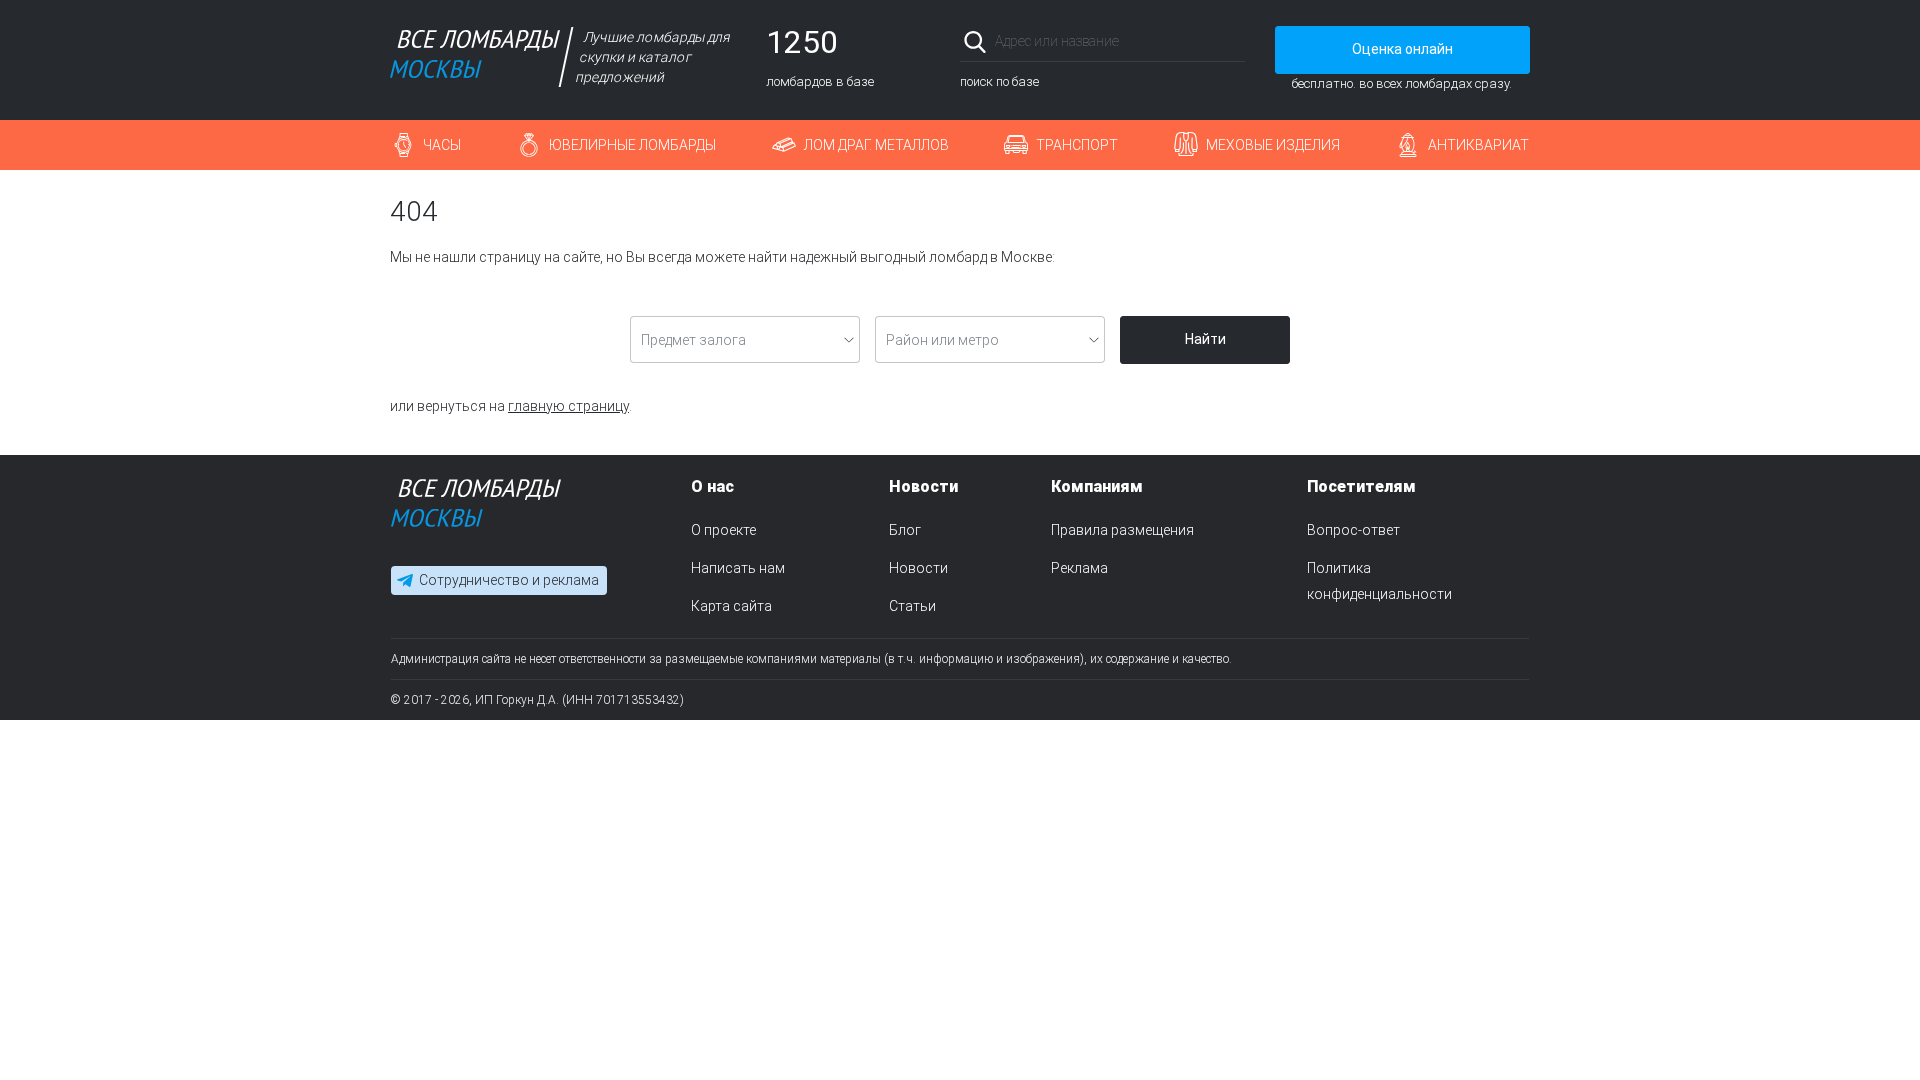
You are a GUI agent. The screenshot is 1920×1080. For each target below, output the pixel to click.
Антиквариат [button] (1478, 145)
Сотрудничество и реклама (509, 580)
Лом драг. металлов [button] (876, 145)
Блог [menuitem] (905, 530)
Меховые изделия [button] (1273, 145)
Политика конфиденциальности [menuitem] (1379, 581)
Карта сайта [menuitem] (731, 606)
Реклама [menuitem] (1079, 568)
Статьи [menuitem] (912, 606)
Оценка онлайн (1402, 49)
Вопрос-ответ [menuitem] (1353, 530)
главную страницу (568, 406)
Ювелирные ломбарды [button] (632, 145)
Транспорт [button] (1077, 145)
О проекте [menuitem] (723, 530)
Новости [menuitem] (918, 568)
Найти (1205, 339)
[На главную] (476, 507)
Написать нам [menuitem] (738, 568)
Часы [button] (442, 145)
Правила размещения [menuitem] (1122, 530)
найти (1217, 41)
